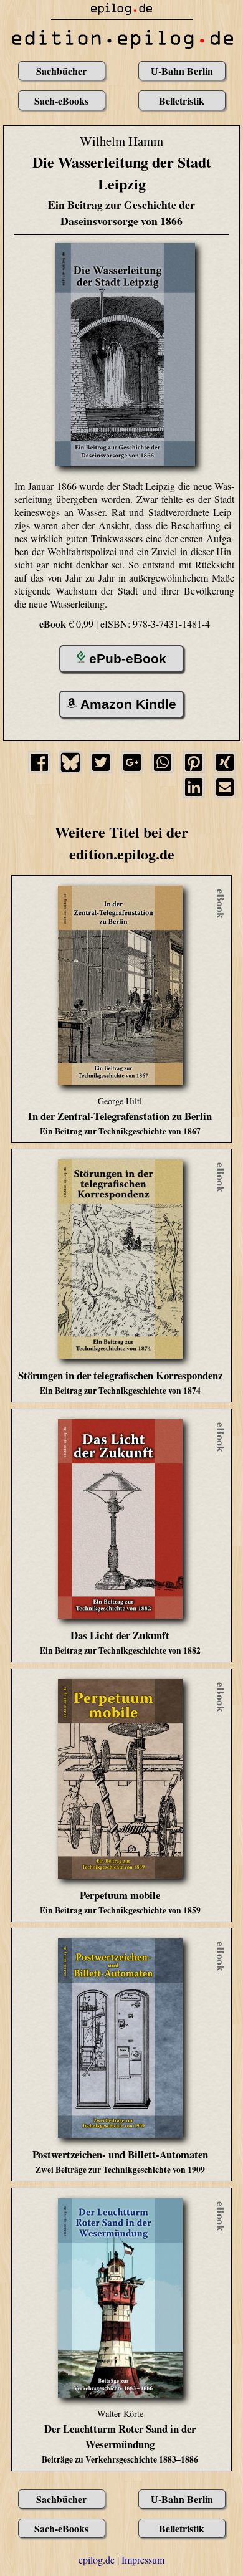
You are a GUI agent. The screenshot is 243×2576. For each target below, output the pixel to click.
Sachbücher (61, 71)
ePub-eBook (128, 658)
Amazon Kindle (128, 704)
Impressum (143, 2559)
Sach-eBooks (61, 101)
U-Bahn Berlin (182, 71)
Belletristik (182, 101)
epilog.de (97, 2559)
